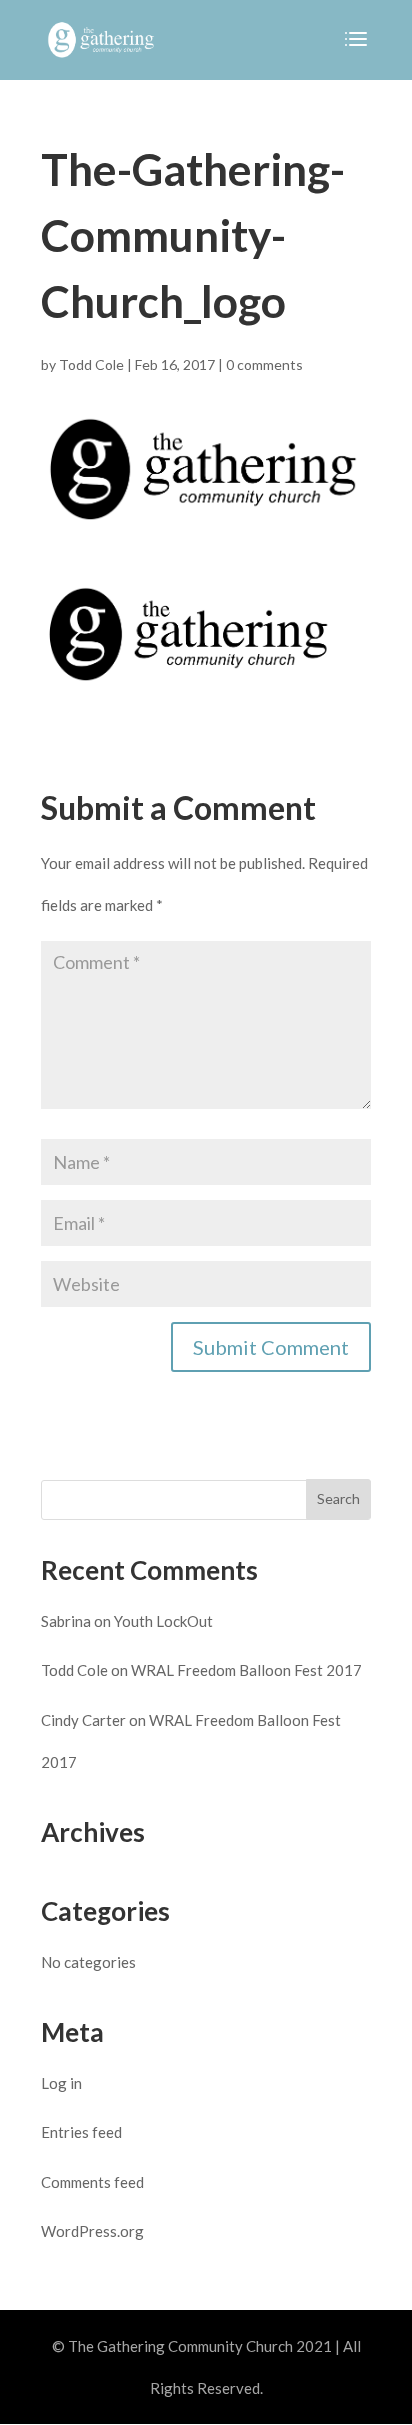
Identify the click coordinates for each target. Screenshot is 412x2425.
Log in (61, 2083)
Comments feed (92, 2182)
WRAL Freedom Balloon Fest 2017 (246, 1670)
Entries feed (81, 2132)
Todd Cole (91, 364)
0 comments (264, 364)
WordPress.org (92, 2231)
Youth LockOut (163, 1621)
